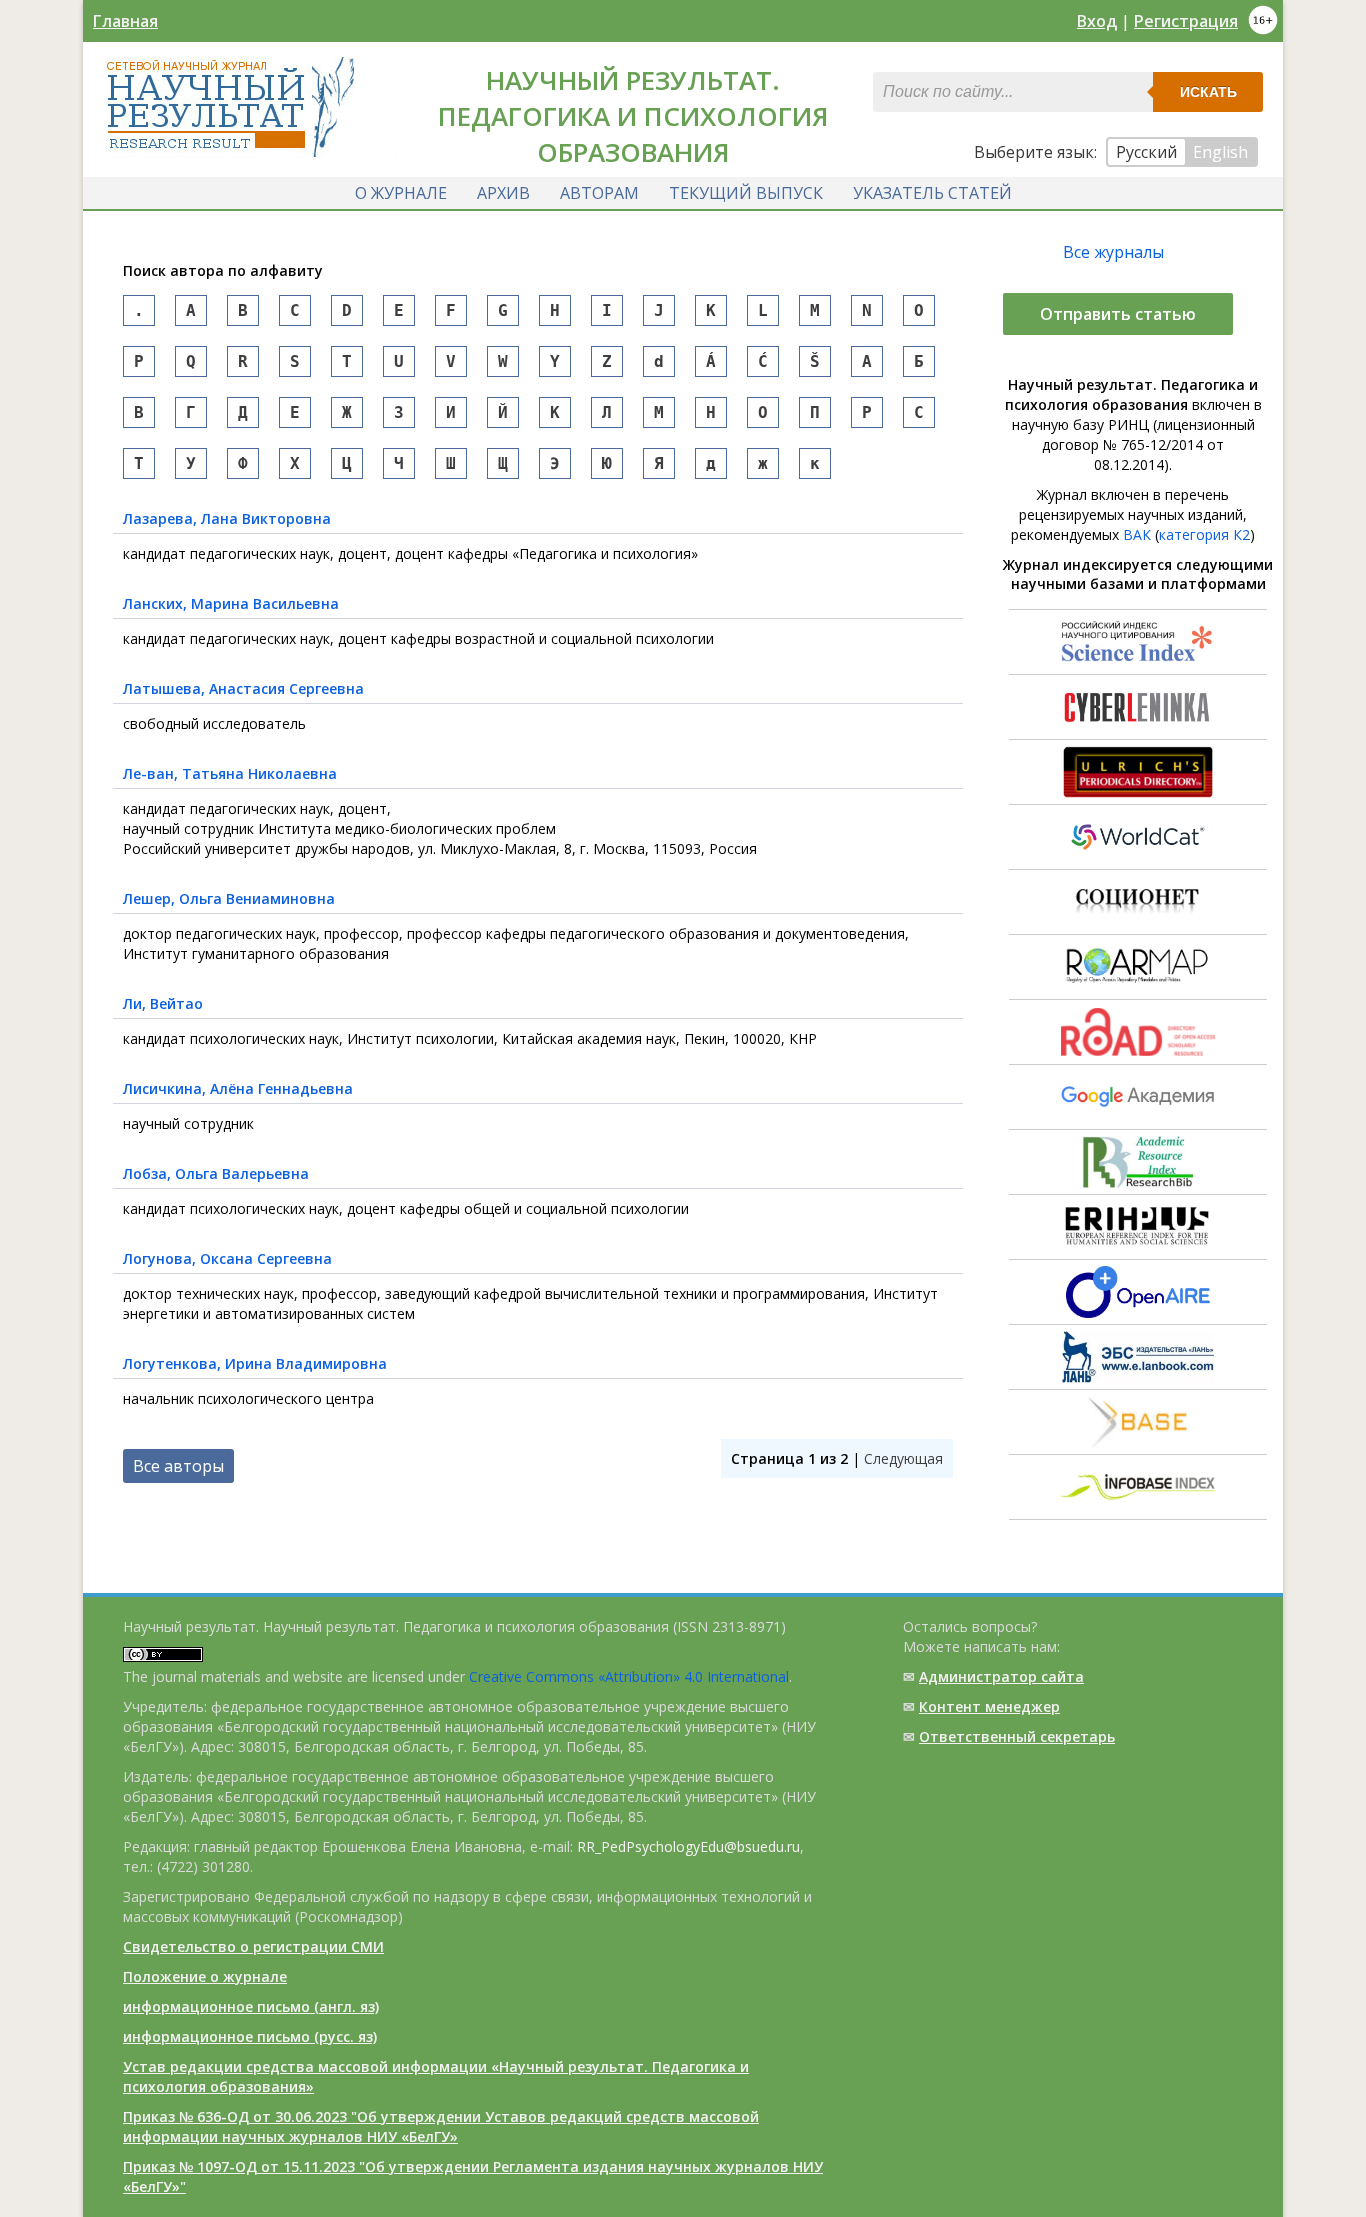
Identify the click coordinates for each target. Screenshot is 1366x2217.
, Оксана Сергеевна (227, 1258)
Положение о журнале (205, 1976)
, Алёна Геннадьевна (238, 1088)
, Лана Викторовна (227, 518)
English (1220, 152)
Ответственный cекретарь (1017, 1736)
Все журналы (1113, 252)
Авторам (599, 193)
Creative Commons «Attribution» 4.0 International (629, 1676)
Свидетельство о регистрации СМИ (253, 1946)
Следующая (903, 1458)
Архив (503, 193)
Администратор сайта (1001, 1676)
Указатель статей (932, 193)
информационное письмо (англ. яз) (251, 2006)
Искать (1208, 92)
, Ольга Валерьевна (216, 1173)
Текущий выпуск (746, 193)
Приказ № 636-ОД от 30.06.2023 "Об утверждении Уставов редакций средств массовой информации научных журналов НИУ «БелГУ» (441, 2126)
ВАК (1137, 534)
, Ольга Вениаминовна (229, 898)
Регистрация (1186, 21)
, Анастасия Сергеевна (243, 688)
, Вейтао (163, 1003)
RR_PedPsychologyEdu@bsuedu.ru (688, 1846)
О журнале (401, 193)
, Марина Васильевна (231, 603)
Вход (1097, 21)
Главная (125, 21)
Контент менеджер (989, 1706)
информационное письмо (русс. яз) (250, 2036)
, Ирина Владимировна (255, 1363)
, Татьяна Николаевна (230, 773)
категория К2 (1204, 534)
